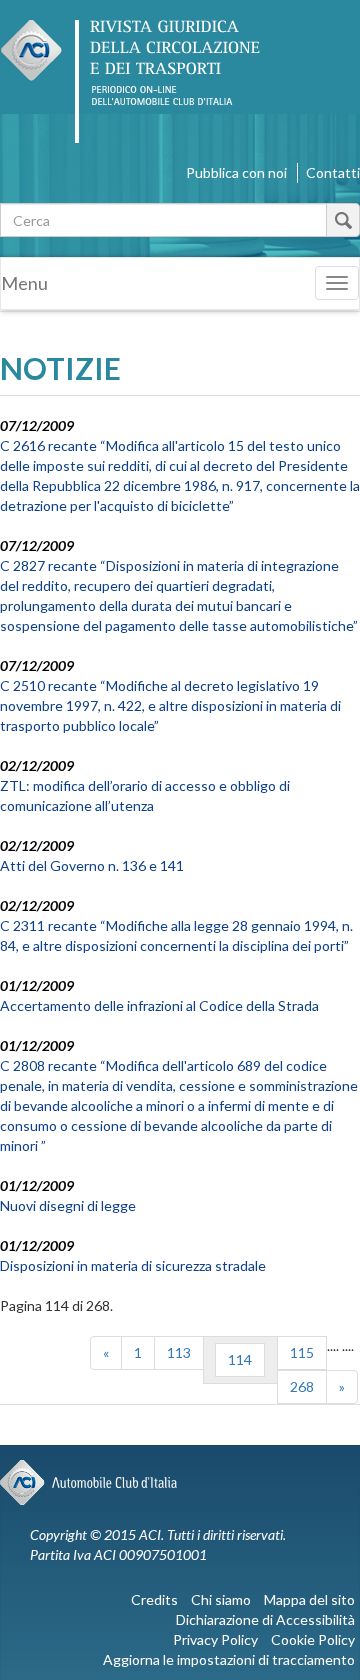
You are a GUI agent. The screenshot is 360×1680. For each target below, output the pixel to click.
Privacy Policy (215, 1639)
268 (302, 1386)
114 (240, 1359)
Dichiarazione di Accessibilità (265, 1619)
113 (179, 1352)
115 (302, 1352)
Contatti (333, 172)
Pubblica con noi (236, 172)
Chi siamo (221, 1599)
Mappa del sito (309, 1599)
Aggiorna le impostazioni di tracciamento (229, 1659)
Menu (24, 283)
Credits (154, 1599)
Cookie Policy (313, 1639)
